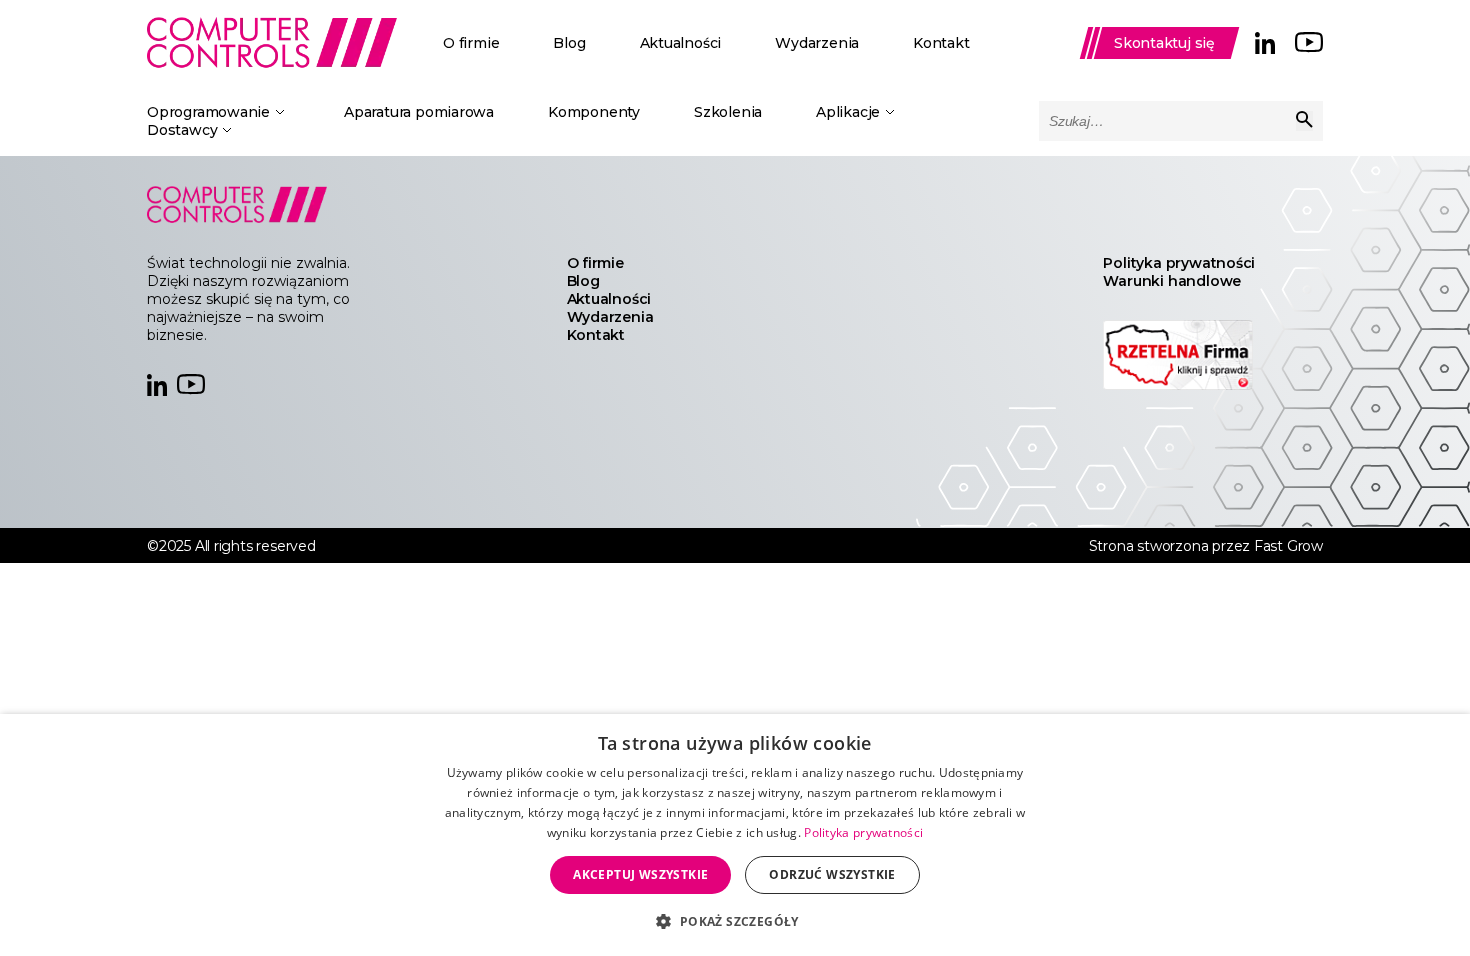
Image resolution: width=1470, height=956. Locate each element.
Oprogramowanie (208, 112)
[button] (734, 920)
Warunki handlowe (1172, 281)
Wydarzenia (817, 43)
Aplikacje (848, 112)
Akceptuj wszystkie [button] (640, 874)
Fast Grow (1288, 546)
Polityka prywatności (1179, 263)
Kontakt (941, 43)
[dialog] (735, 835)
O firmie (471, 43)
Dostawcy (182, 130)
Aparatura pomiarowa (419, 112)
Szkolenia (728, 112)
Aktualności (681, 43)
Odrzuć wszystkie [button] (832, 874)
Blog (569, 43)
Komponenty (594, 112)
